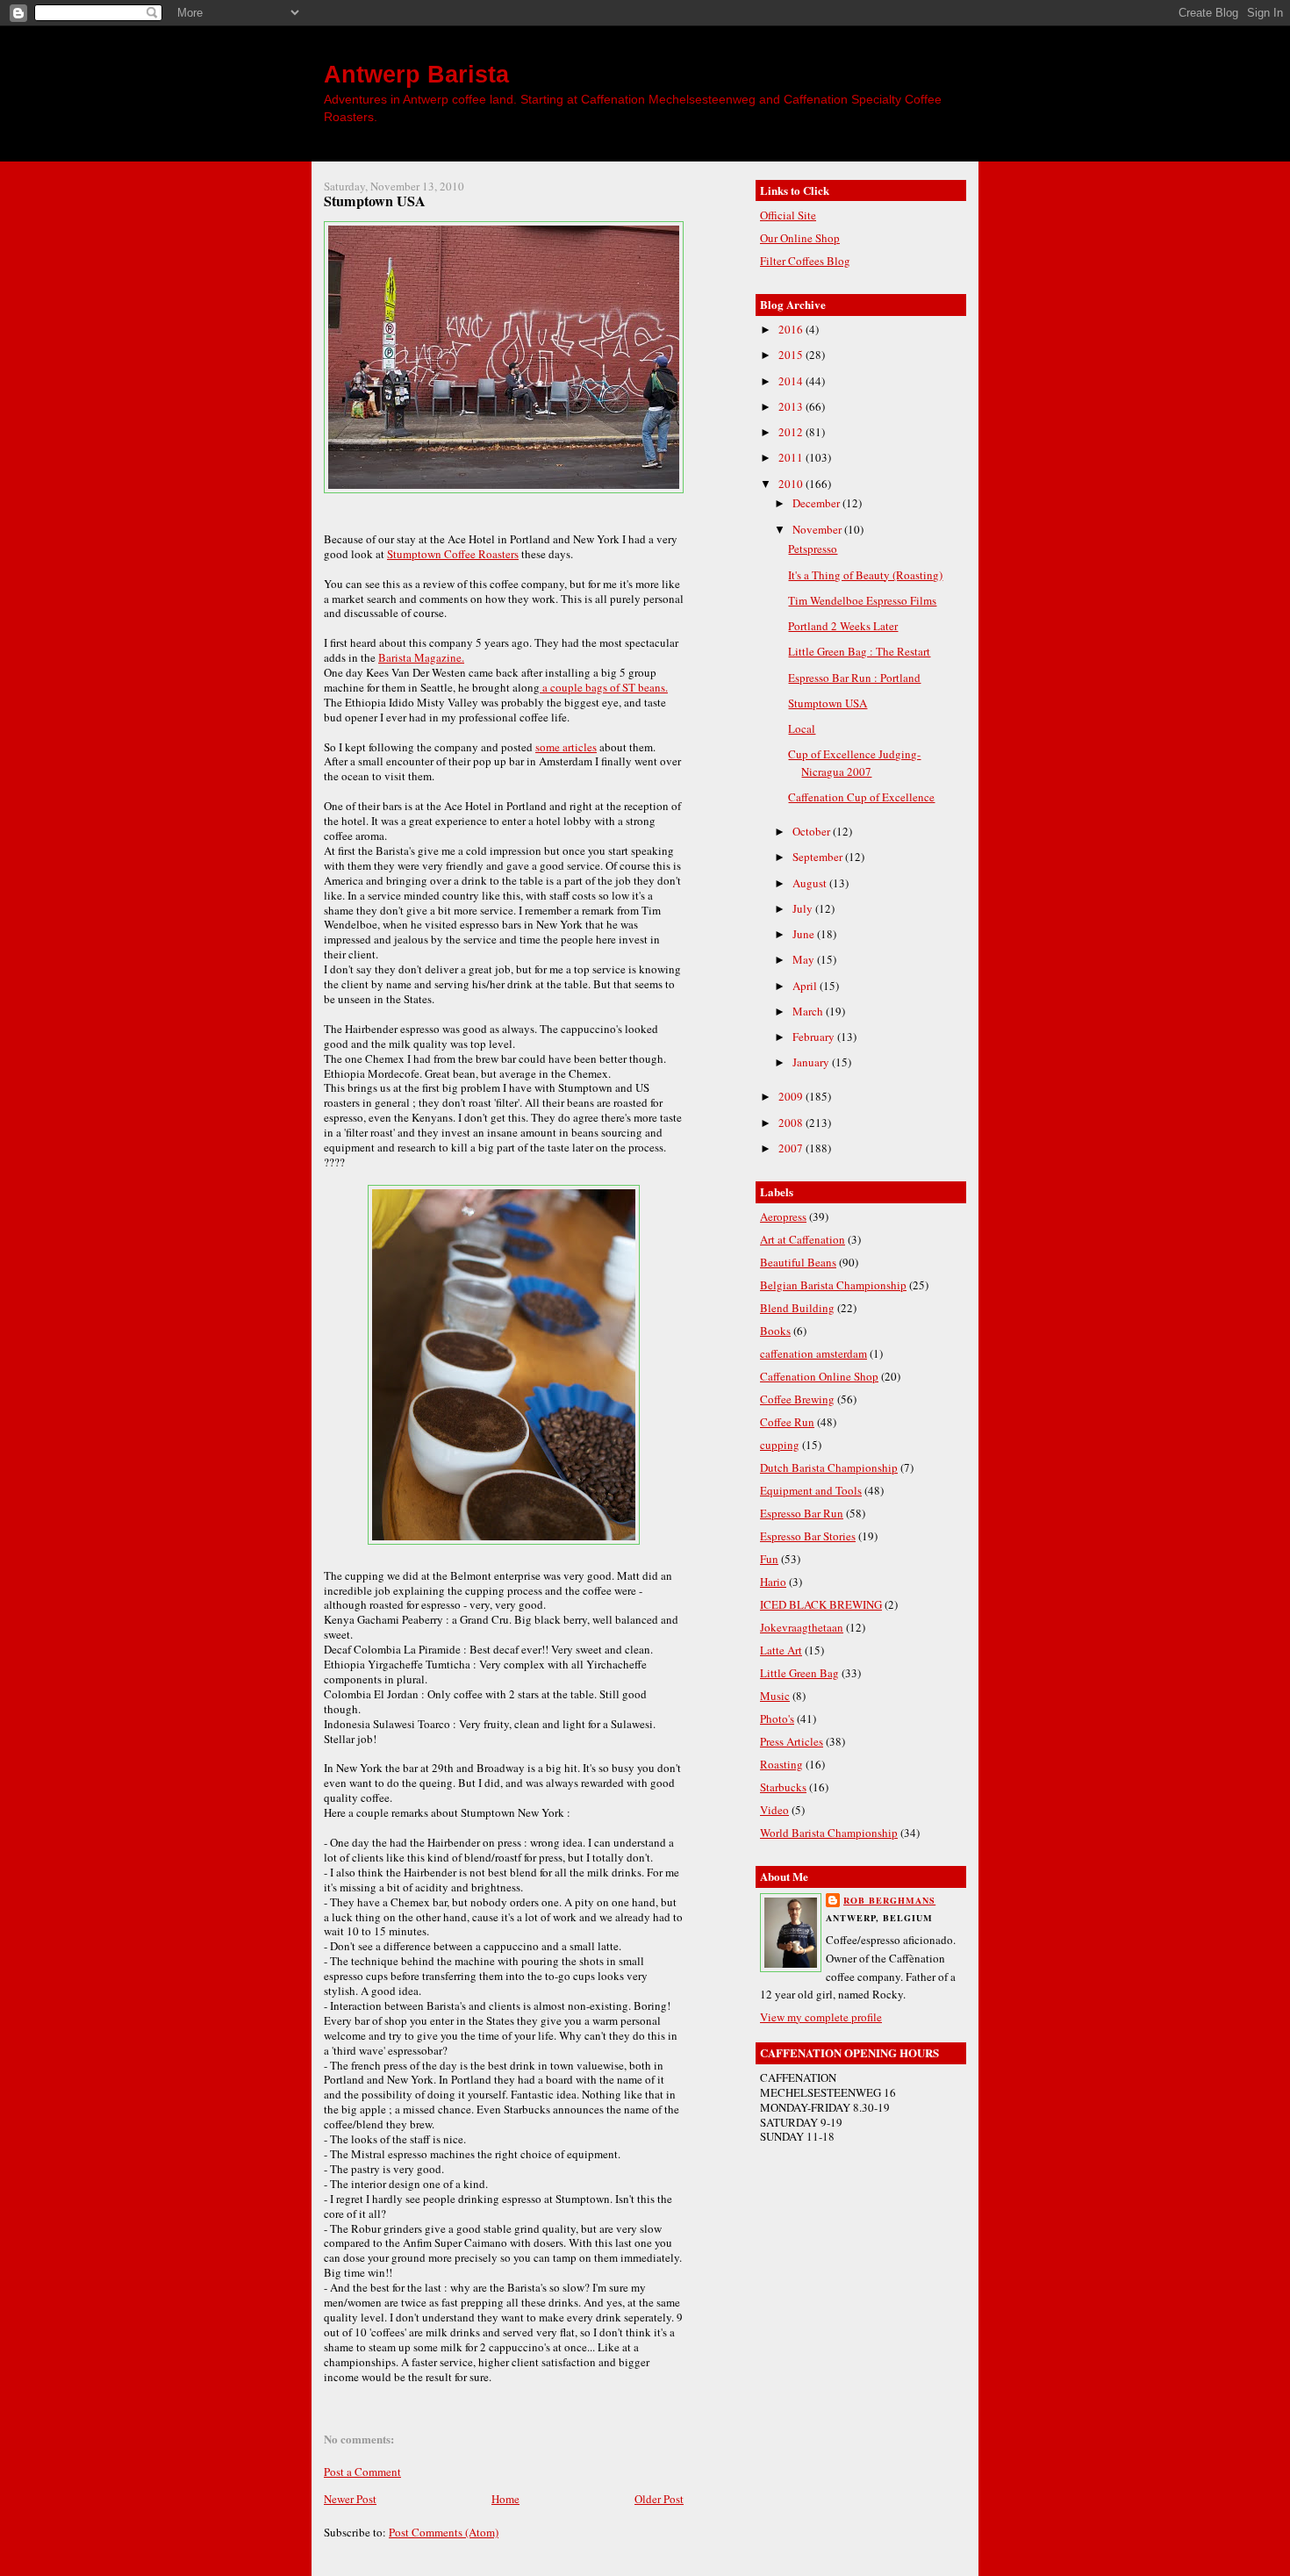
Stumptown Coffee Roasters (453, 554)
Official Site (788, 215)
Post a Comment (362, 2472)
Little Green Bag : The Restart (859, 651)
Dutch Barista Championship (829, 1467)
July (804, 908)
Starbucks (783, 1787)
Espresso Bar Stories (808, 1536)
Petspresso (813, 549)
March (809, 1011)
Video (774, 1810)
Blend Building (797, 1308)
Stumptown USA (375, 201)
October (813, 831)
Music (775, 1696)
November (818, 529)
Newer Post (350, 2499)
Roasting (781, 1764)
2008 (792, 1123)
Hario (773, 1582)
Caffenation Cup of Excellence (861, 797)
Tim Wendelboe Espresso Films (862, 600)
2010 (792, 484)
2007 (792, 1148)
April (806, 986)
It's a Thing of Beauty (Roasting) (865, 575)
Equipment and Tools (811, 1490)
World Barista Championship (829, 1833)
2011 (792, 457)
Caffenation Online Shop (819, 1376)
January (812, 1062)
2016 (792, 329)
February (815, 1037)
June (805, 934)
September (819, 857)
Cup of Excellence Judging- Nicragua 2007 (854, 763)
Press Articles (792, 1741)
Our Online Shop (800, 238)
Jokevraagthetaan (802, 1627)
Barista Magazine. (421, 657)
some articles (566, 747)
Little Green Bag (799, 1673)
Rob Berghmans (889, 1900)
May (805, 959)
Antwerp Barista (416, 74)
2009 (792, 1096)
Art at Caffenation (803, 1239)
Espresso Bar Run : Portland (854, 678)
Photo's (777, 1719)
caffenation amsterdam (813, 1353)
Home (505, 2499)
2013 (792, 406)
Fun (769, 1559)
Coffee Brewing (797, 1399)
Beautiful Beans (798, 1262)
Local (802, 728)
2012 (792, 432)
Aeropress (783, 1216)
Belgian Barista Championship (833, 1285)
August (811, 883)
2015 (792, 355)
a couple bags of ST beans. (604, 687)
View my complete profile (821, 2017)
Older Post (659, 2499)
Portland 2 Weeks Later (843, 626)
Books (775, 1331)
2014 (792, 381)
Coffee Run (787, 1422)
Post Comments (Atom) (444, 2532)
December (817, 503)
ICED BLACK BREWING (821, 1604)
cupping (780, 1445)
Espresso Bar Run (802, 1513)
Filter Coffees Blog (805, 261)
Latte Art (781, 1650)
